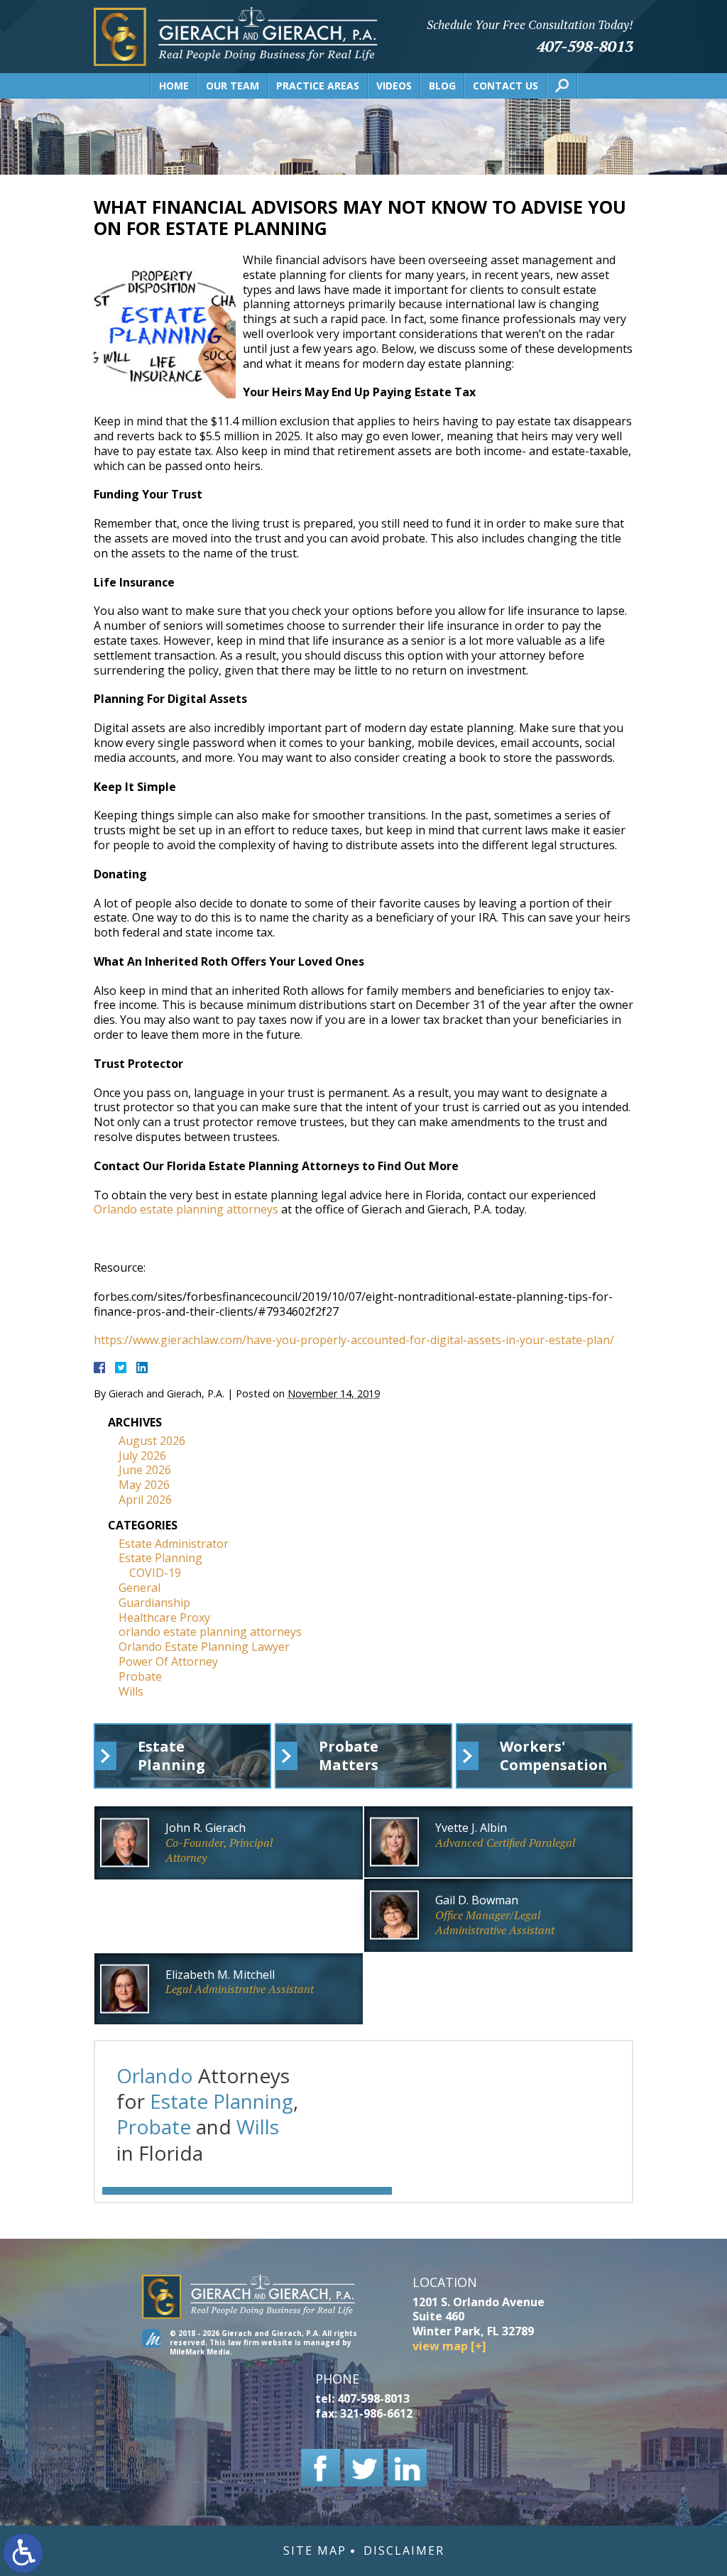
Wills (131, 1691)
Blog (442, 86)
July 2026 (142, 1456)
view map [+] (449, 2346)
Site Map (315, 2551)
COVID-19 (155, 1573)
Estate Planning (160, 1558)
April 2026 (145, 1500)
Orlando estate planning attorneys (186, 1209)
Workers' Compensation (554, 1756)
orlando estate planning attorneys (210, 1632)
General (140, 1588)
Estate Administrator (174, 1544)
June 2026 (145, 1470)
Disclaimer (404, 2551)
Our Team (233, 86)
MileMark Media (200, 2352)
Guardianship (154, 1603)
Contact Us (505, 86)
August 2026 (152, 1441)
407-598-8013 (585, 46)
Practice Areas (318, 86)
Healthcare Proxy (164, 1617)
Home (174, 86)
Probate (140, 1676)
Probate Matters (349, 1756)
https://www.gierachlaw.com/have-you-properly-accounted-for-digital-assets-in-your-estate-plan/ (354, 1340)
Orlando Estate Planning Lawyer (204, 1647)
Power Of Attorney (168, 1661)
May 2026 (144, 1485)
